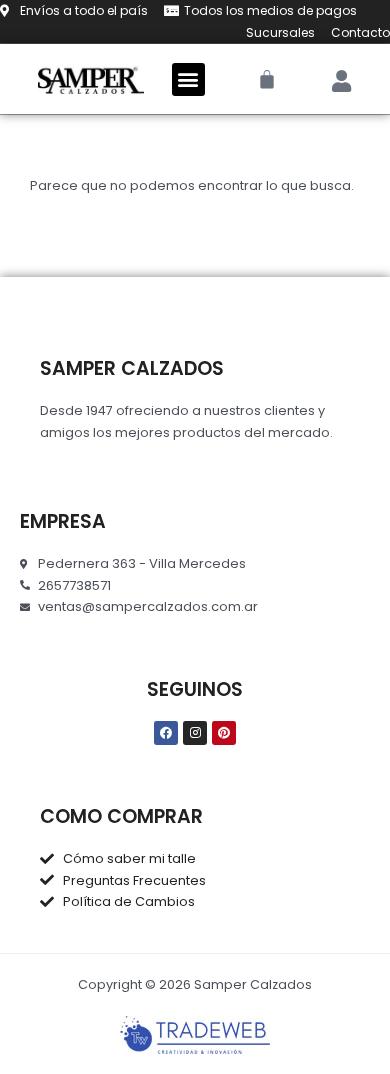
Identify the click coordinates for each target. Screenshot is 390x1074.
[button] (188, 79)
